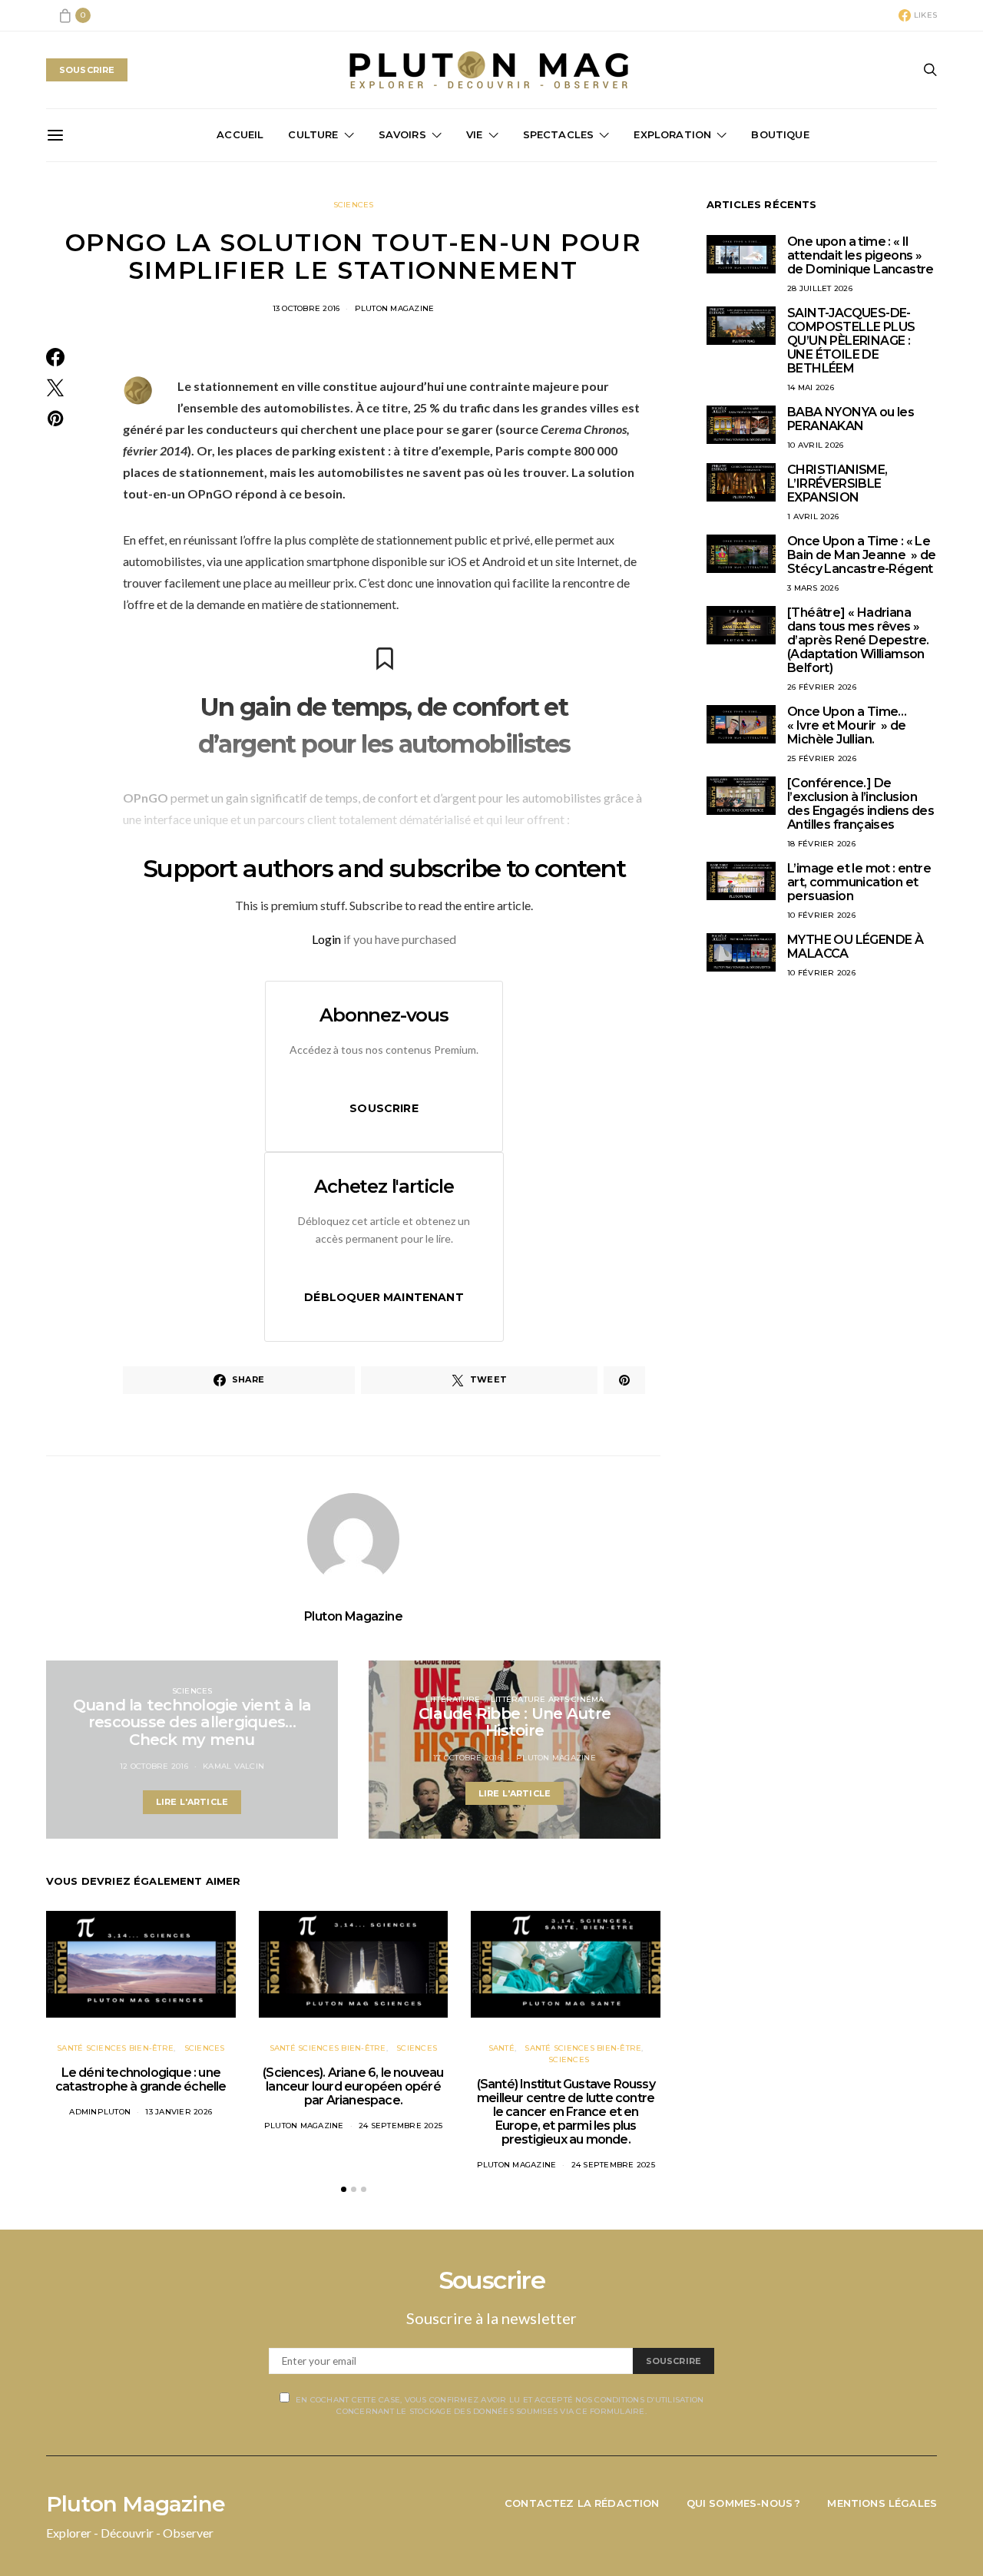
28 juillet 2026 (820, 288)
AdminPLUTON (100, 2112)
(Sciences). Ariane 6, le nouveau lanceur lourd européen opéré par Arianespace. (353, 2086)
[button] (344, 2189)
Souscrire (384, 1108)
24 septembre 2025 (400, 2126)
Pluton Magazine (395, 308)
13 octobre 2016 (306, 308)
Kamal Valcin (233, 1766)
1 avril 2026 (813, 517)
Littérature (453, 1699)
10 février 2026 (821, 915)
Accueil (240, 134)
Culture (313, 134)
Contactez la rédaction (582, 2503)
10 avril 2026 (815, 445)
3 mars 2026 (813, 588)
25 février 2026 (822, 758)
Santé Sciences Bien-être (115, 2048)
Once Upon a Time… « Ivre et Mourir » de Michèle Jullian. (847, 725)
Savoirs (402, 134)
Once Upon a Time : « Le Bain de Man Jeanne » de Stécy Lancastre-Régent (862, 555)
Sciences (354, 205)
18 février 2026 (821, 844)
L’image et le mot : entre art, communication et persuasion (859, 882)
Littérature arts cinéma (548, 1699)
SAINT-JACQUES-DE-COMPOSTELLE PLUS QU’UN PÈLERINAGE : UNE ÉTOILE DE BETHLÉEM (851, 341)
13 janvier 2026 (179, 2112)
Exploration (672, 134)
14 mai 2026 (811, 387)
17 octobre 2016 (467, 1758)
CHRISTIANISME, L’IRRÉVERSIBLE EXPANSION (837, 483)
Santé (501, 2048)
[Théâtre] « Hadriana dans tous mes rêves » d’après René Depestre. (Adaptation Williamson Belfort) (858, 640)
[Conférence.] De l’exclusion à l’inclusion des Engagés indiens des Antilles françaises (861, 804)
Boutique (780, 134)
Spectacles (559, 134)
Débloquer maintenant (384, 1297)
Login (326, 939)
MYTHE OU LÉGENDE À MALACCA (855, 947)
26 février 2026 (822, 687)
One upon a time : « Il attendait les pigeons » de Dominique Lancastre (861, 255)
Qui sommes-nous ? (744, 2503)
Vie (475, 134)
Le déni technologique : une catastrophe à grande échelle (141, 2079)
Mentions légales (882, 2503)
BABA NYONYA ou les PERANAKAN (851, 419)
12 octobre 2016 (154, 1766)
